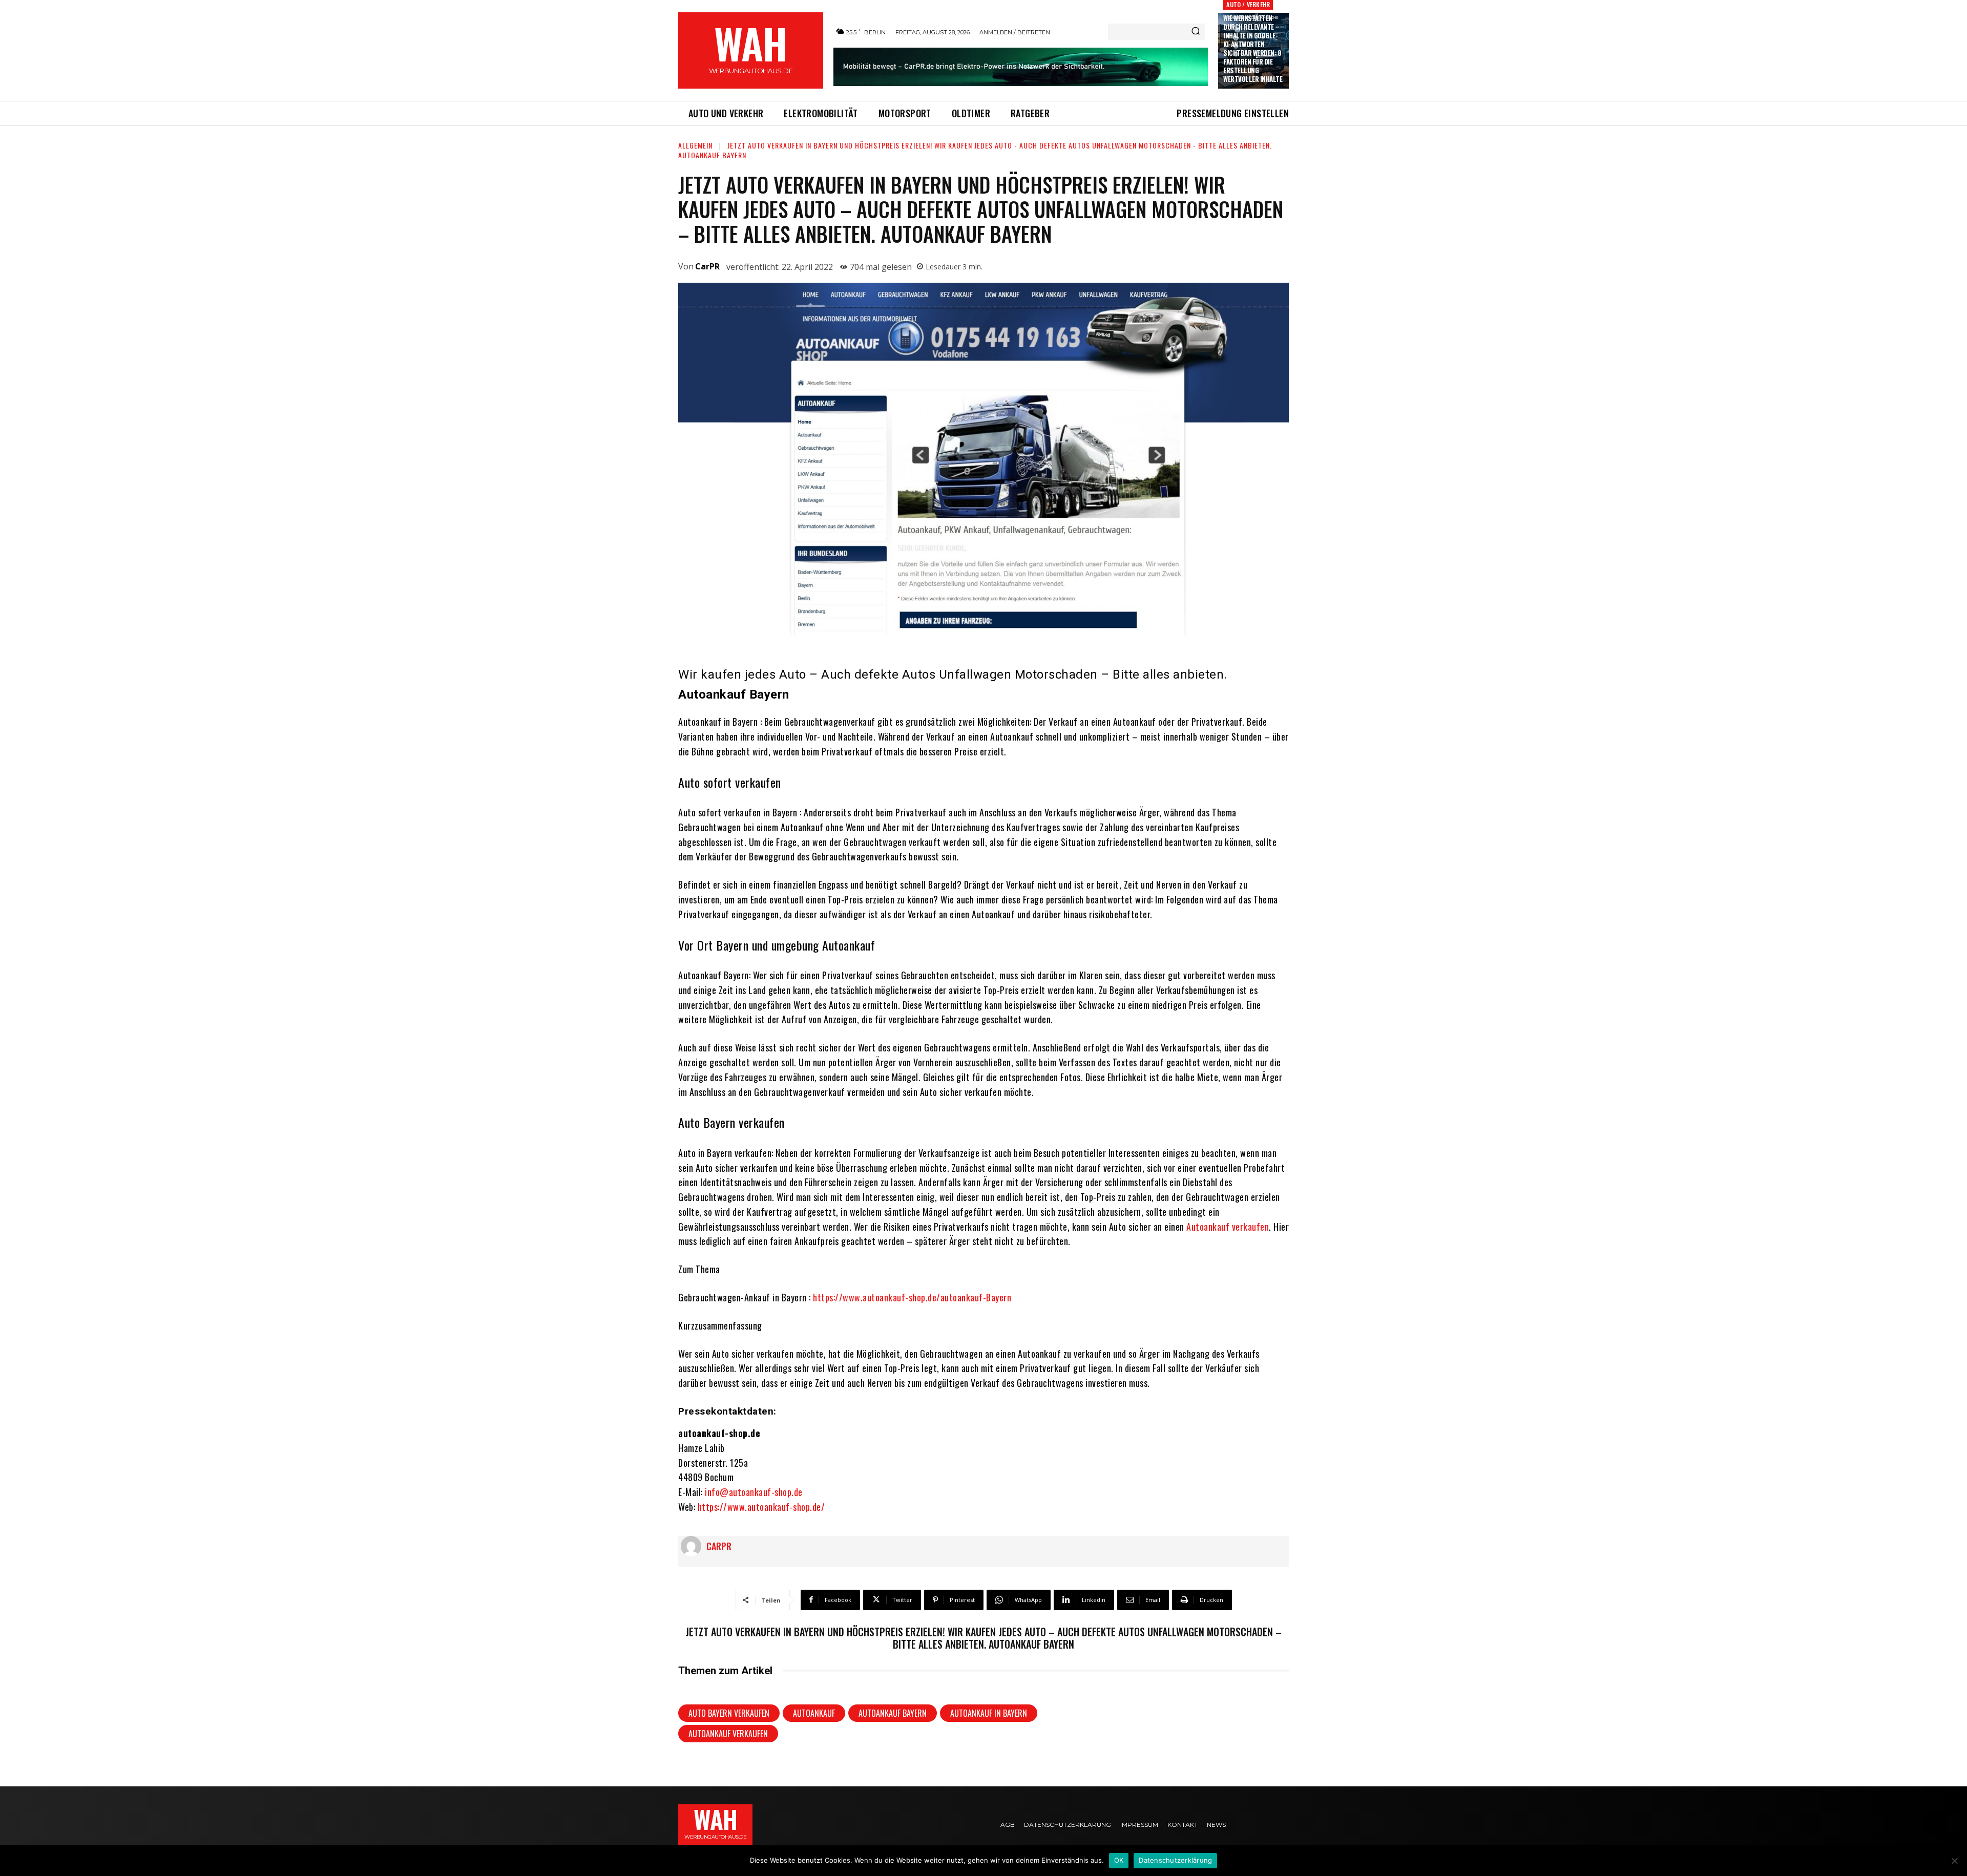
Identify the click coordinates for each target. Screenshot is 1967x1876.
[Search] (1196, 32)
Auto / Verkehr (1248, 4)
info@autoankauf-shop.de (754, 1492)
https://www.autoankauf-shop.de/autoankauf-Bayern (912, 1297)
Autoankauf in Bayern (989, 1713)
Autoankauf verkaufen (1228, 1227)
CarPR (707, 266)
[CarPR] (694, 1546)
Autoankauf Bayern (893, 1713)
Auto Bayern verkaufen (729, 1713)
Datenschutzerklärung (1175, 1860)
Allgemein (695, 145)
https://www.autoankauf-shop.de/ (761, 1507)
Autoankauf (814, 1713)
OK (1119, 1860)
